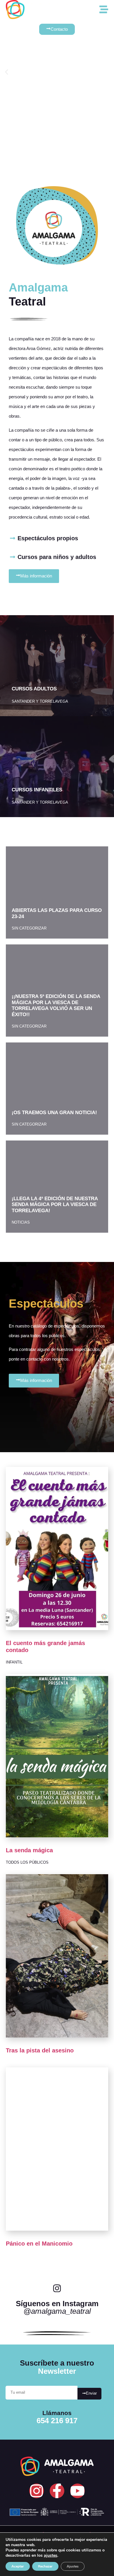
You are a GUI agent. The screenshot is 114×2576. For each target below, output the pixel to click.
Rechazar (45, 2566)
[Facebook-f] (57, 2491)
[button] (7, 72)
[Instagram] (37, 2491)
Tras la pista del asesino (40, 2050)
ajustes (51, 2556)
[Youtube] (77, 2491)
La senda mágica (29, 1850)
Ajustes (73, 2566)
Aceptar (18, 2566)
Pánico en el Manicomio (39, 2244)
